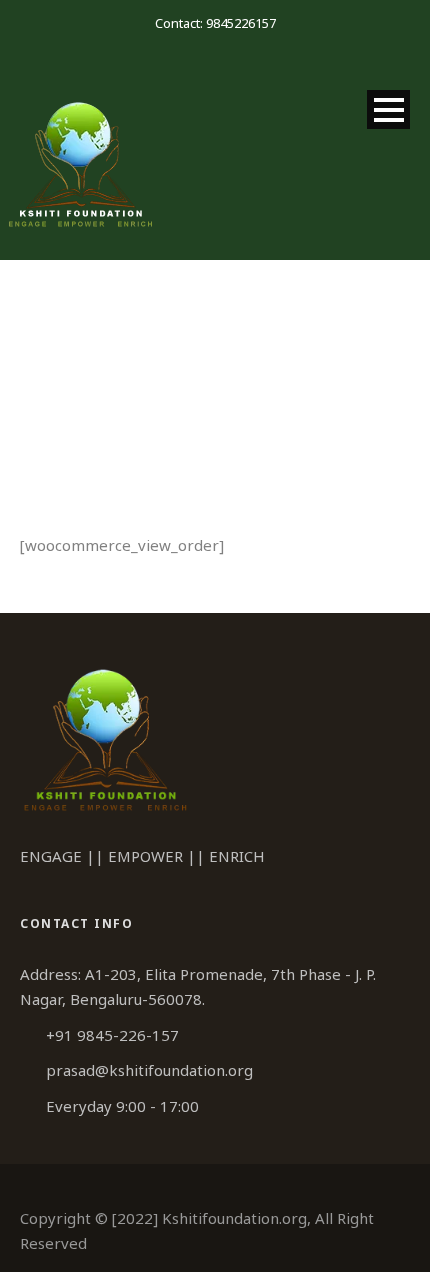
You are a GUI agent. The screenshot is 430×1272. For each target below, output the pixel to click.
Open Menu (388, 109)
